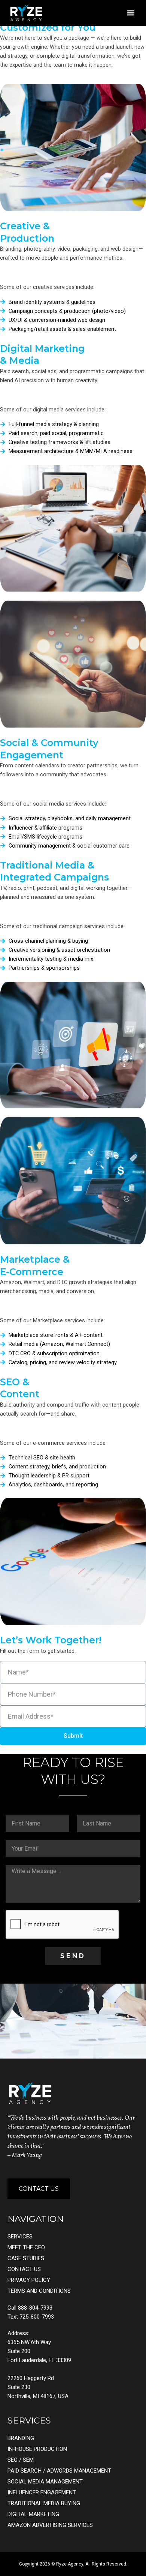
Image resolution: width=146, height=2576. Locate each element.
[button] (130, 13)
